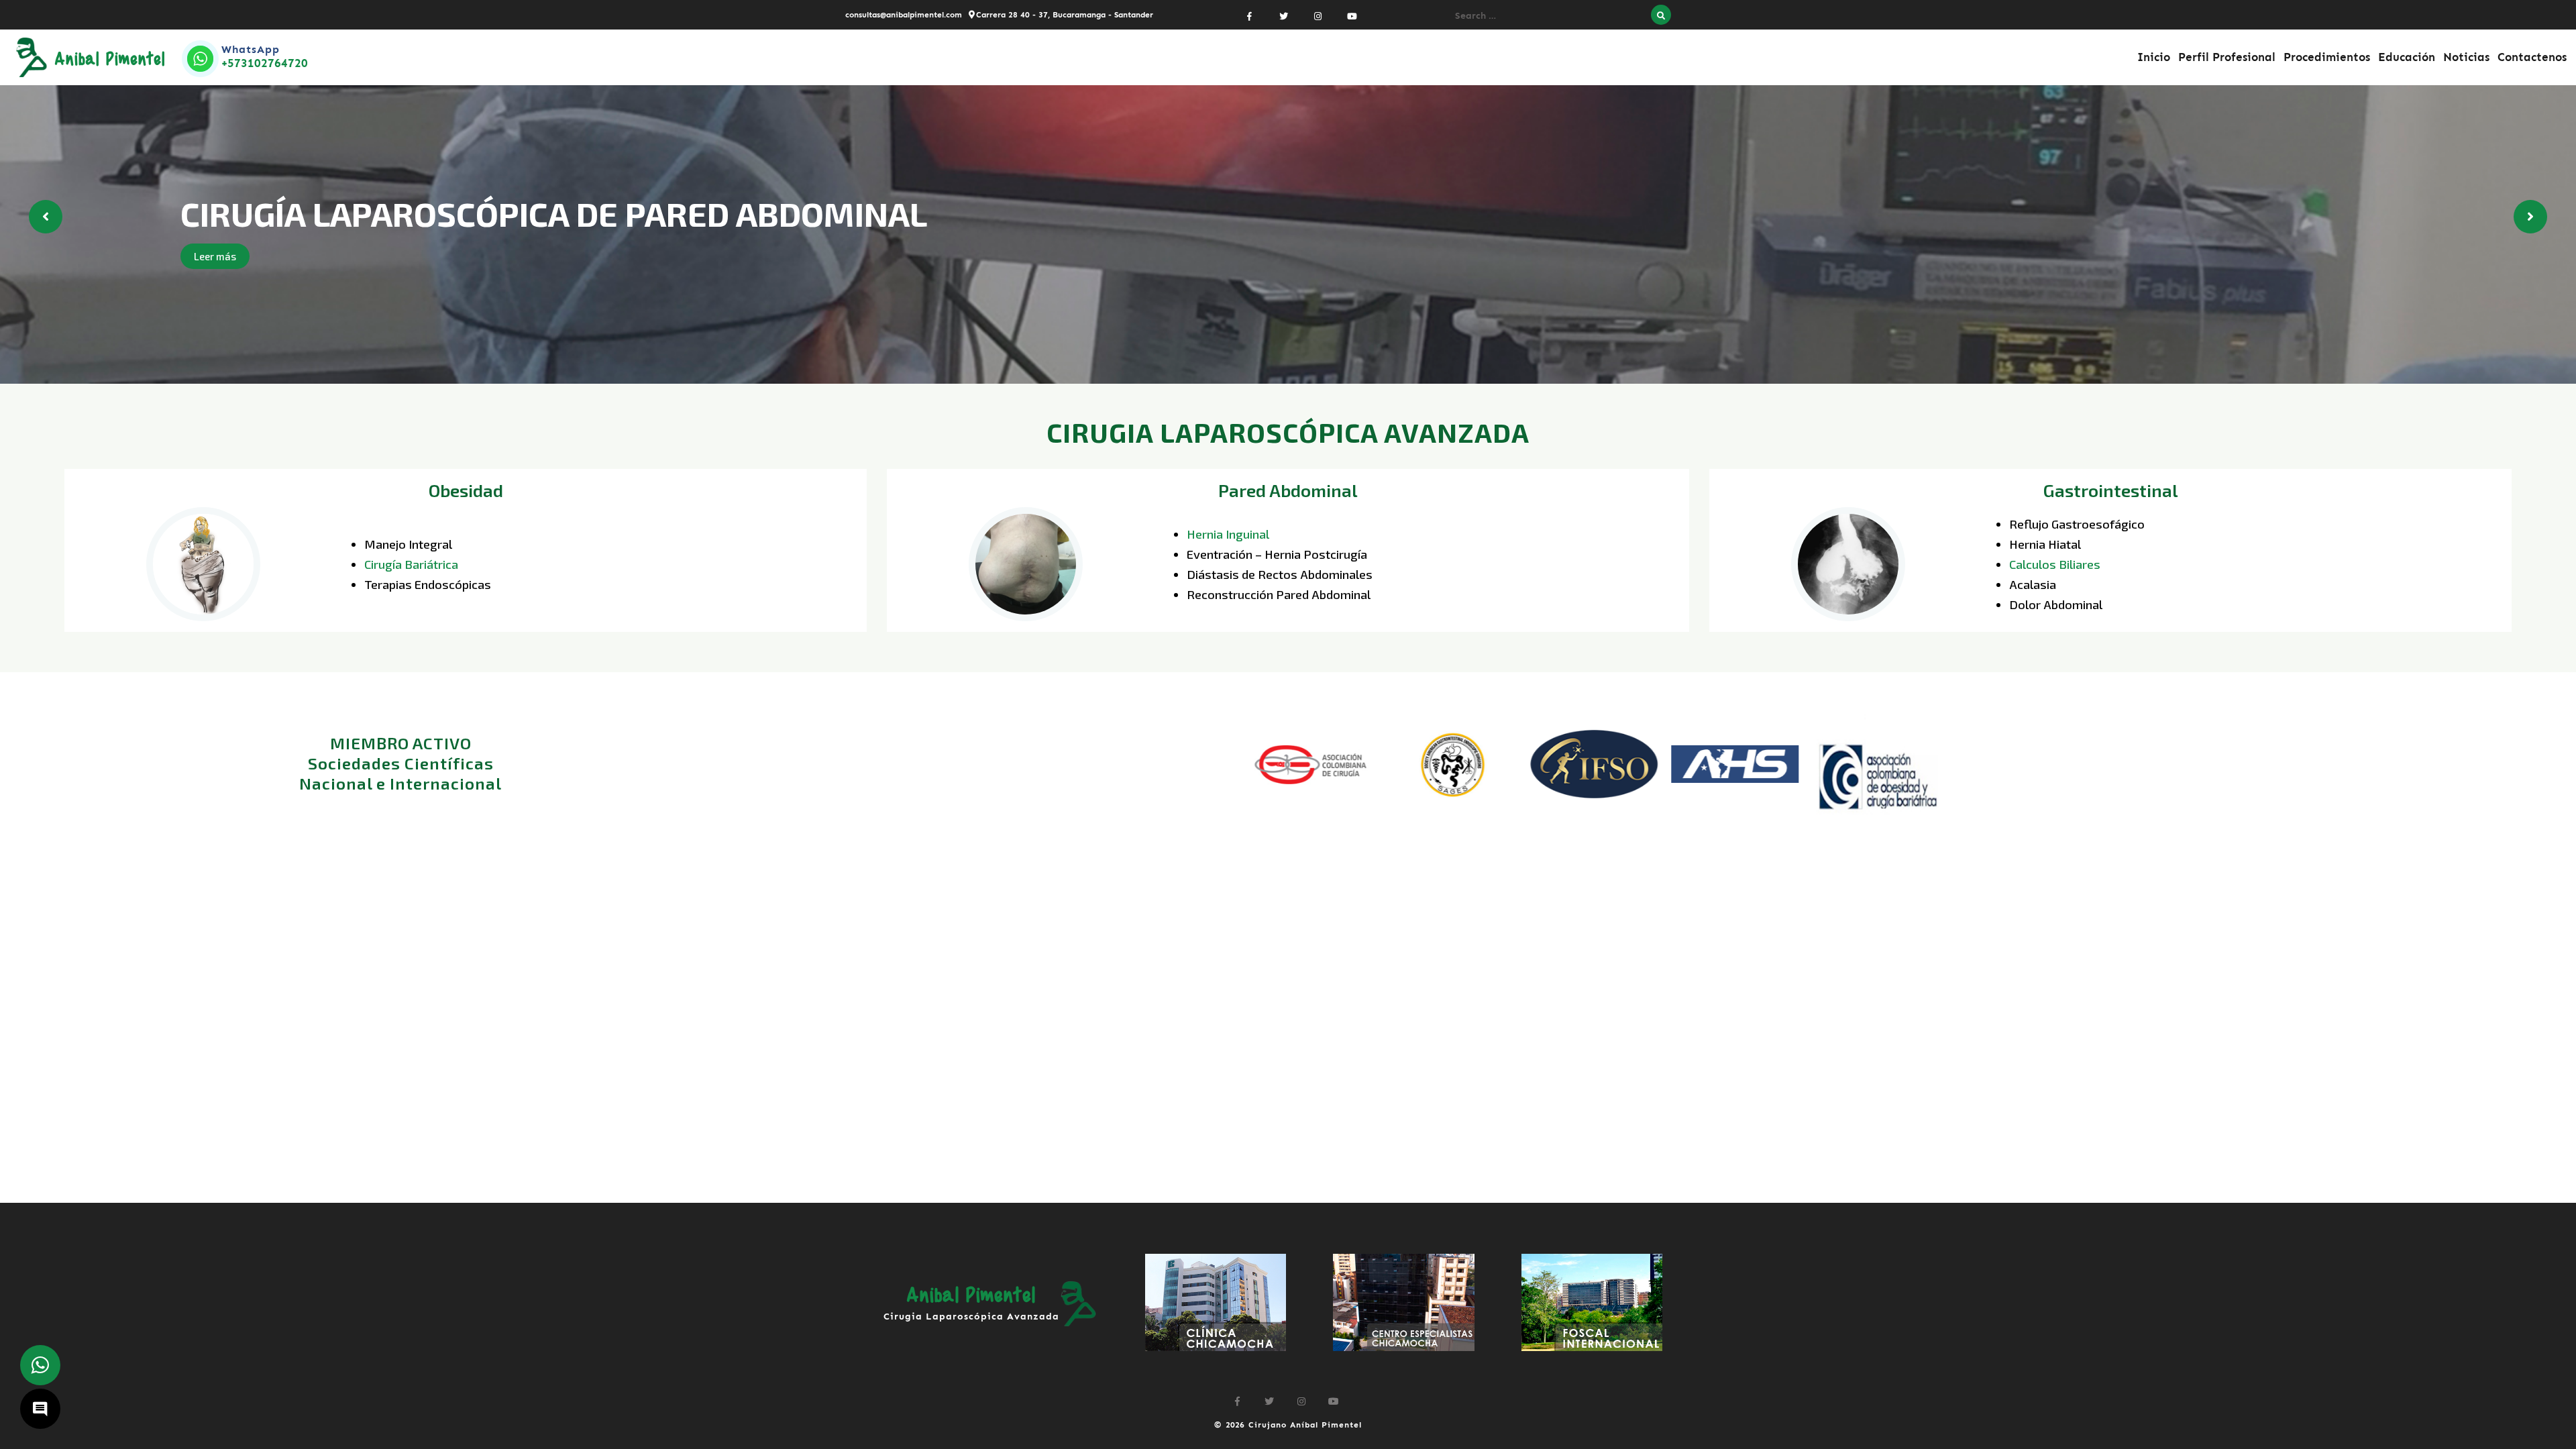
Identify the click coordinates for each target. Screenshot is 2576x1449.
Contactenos (2532, 57)
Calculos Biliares (2055, 564)
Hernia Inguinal (1228, 534)
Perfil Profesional (2227, 57)
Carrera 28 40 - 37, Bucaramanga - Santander (1065, 15)
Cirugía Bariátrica (411, 564)
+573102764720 (265, 63)
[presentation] (46, 217)
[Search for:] (1550, 15)
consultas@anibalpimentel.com (904, 15)
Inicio (2154, 57)
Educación (2407, 57)
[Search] (1661, 15)
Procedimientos (2327, 57)
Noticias (2466, 57)
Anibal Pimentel (110, 58)
